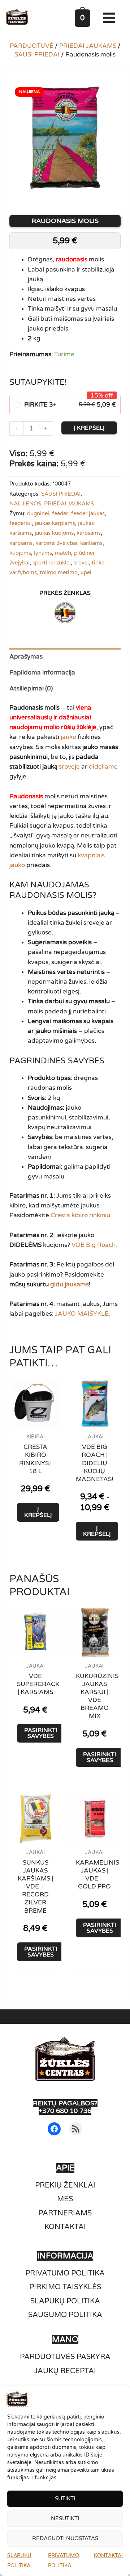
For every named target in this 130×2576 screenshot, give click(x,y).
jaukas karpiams (55, 523)
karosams (89, 533)
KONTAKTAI (108, 2556)
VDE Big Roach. (94, 1245)
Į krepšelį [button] (38, 1512)
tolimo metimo (59, 572)
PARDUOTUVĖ (32, 46)
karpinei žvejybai (56, 543)
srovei (81, 563)
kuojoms (20, 553)
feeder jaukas (88, 513)
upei (86, 572)
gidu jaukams (70, 1284)
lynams (43, 553)
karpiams (21, 543)
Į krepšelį (89, 428)
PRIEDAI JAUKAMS (88, 46)
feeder (60, 513)
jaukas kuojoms (54, 533)
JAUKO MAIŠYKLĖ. (83, 1314)
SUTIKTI (65, 2499)
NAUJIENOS (25, 504)
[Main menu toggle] (111, 18)
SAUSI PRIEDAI (37, 54)
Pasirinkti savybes (41, 1733)
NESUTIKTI (65, 2518)
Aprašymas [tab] (26, 657)
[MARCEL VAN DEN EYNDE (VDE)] (65, 613)
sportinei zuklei (52, 563)
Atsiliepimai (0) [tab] (31, 688)
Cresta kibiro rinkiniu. (81, 1215)
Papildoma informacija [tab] (42, 673)
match (63, 553)
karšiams (91, 543)
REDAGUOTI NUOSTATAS (65, 2538)
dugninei (38, 513)
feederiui (21, 523)
